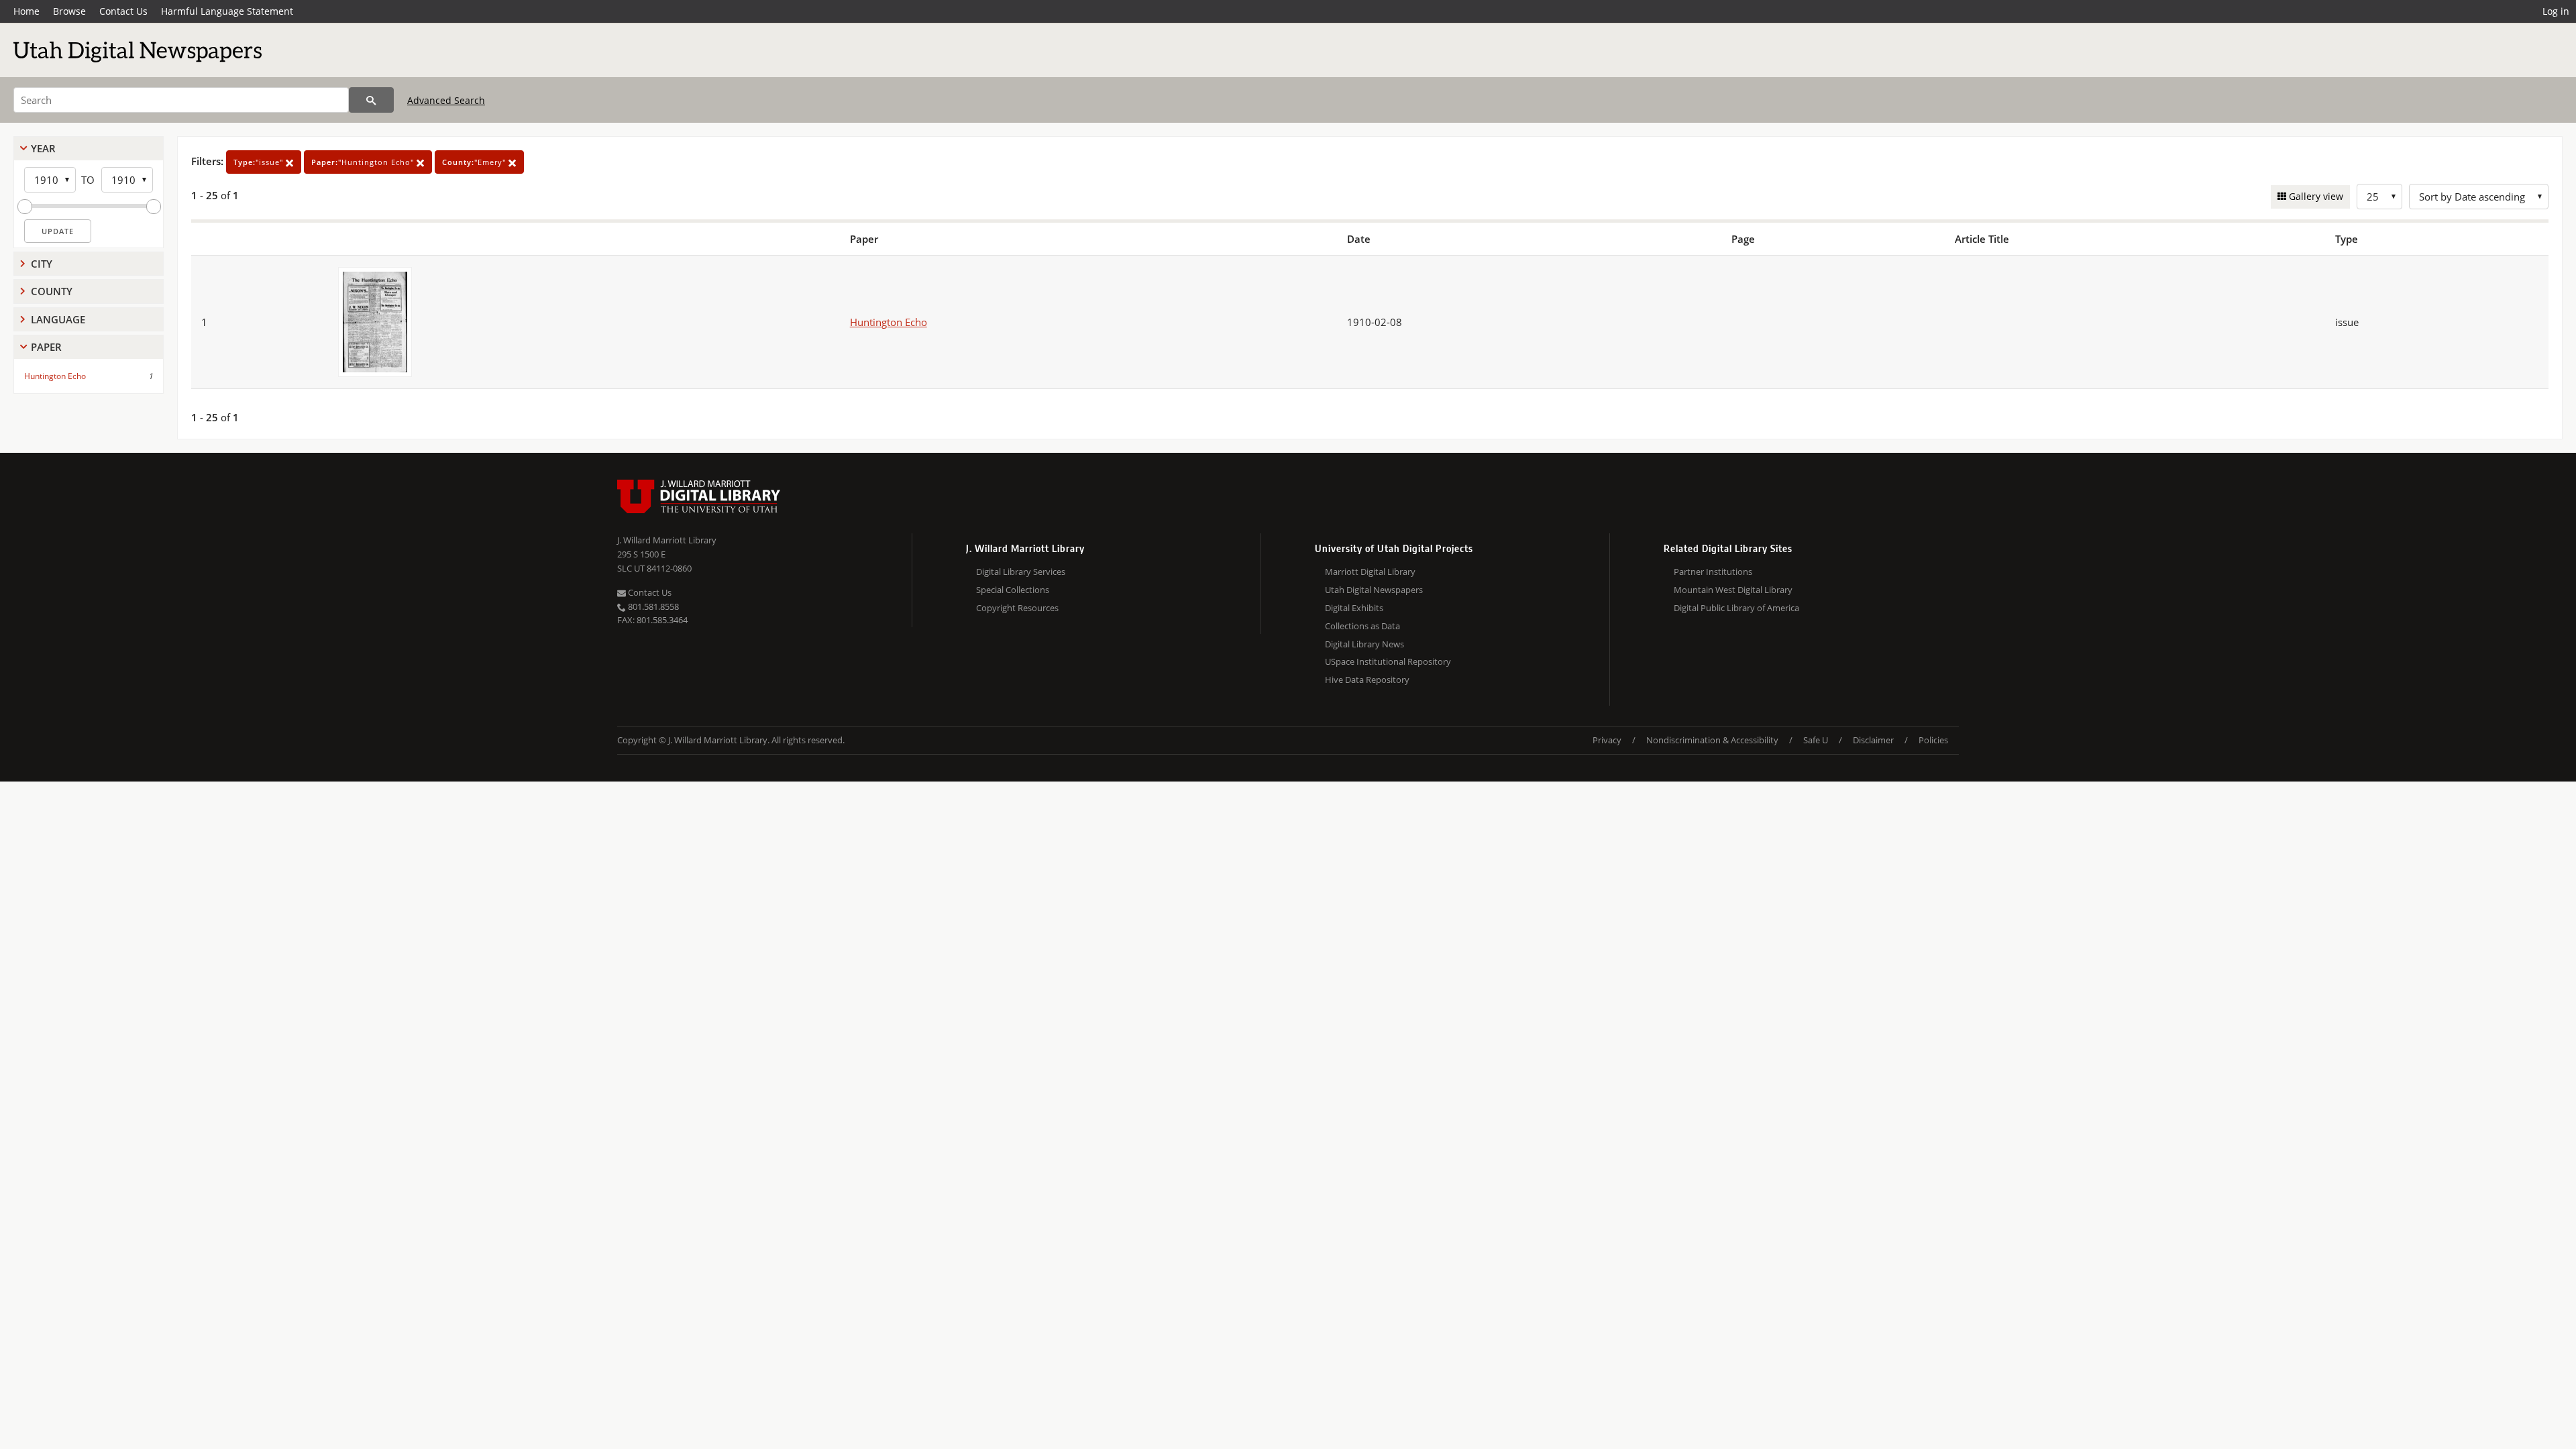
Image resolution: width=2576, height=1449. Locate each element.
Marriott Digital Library (1370, 572)
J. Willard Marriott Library (667, 540)
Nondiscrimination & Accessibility (1712, 740)
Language (58, 319)
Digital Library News (1364, 644)
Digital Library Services (1021, 572)
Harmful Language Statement (227, 11)
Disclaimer (1873, 740)
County (52, 291)
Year (43, 148)
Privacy (1607, 740)
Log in (2556, 11)
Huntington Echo (55, 376)
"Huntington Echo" (364, 162)
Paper (46, 347)
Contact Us (123, 11)
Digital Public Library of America (1736, 608)
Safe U (1816, 740)
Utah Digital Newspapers (1374, 590)
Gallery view (2315, 196)
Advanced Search (446, 100)
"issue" (260, 162)
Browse (69, 11)
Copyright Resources (1017, 608)
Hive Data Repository (1367, 680)
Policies (1933, 740)
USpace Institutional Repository (1388, 661)
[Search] (371, 100)
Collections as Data (1362, 626)
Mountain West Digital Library (1733, 590)
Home (26, 11)
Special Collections (1013, 590)
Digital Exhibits (1354, 608)
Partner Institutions (1713, 572)
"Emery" (475, 162)
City (42, 264)
